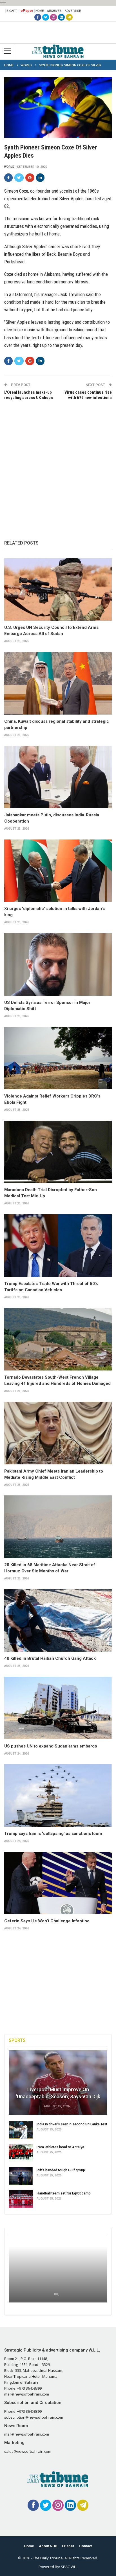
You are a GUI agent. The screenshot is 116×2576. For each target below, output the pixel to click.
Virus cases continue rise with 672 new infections (88, 395)
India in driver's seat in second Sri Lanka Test (72, 2124)
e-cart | (13, 11)
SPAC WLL (69, 2567)
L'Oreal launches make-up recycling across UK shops (29, 395)
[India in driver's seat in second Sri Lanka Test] (21, 2130)
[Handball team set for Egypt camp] (21, 2199)
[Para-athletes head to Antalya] (21, 2153)
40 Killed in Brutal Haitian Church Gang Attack (50, 1658)
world (9, 167)
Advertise (73, 11)
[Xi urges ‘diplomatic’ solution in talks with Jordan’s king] (58, 871)
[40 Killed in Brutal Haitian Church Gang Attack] (58, 1621)
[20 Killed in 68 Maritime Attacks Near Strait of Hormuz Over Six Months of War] (58, 1527)
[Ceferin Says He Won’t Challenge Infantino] (58, 1883)
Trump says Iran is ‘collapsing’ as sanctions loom (53, 1834)
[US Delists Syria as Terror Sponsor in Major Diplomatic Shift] (58, 964)
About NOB (48, 2546)
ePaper (27, 11)
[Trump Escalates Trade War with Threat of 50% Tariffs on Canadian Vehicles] (58, 1246)
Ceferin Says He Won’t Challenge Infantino (47, 1921)
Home (40, 11)
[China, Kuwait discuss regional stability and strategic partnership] (58, 683)
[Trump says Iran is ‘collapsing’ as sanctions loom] (58, 1795)
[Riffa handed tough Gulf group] (21, 2176)
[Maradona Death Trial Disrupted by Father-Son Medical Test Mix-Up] (58, 1152)
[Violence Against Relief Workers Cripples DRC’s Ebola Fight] (58, 1058)
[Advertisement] (58, 464)
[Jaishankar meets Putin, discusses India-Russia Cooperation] (58, 777)
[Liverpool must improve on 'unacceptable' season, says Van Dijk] (58, 2083)
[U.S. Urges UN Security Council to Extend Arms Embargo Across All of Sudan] (58, 590)
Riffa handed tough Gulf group (61, 2170)
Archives (54, 11)
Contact (86, 2546)
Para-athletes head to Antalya (60, 2147)
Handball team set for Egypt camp (64, 2193)
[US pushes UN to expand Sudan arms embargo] (58, 1708)
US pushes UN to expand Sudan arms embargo (51, 1746)
